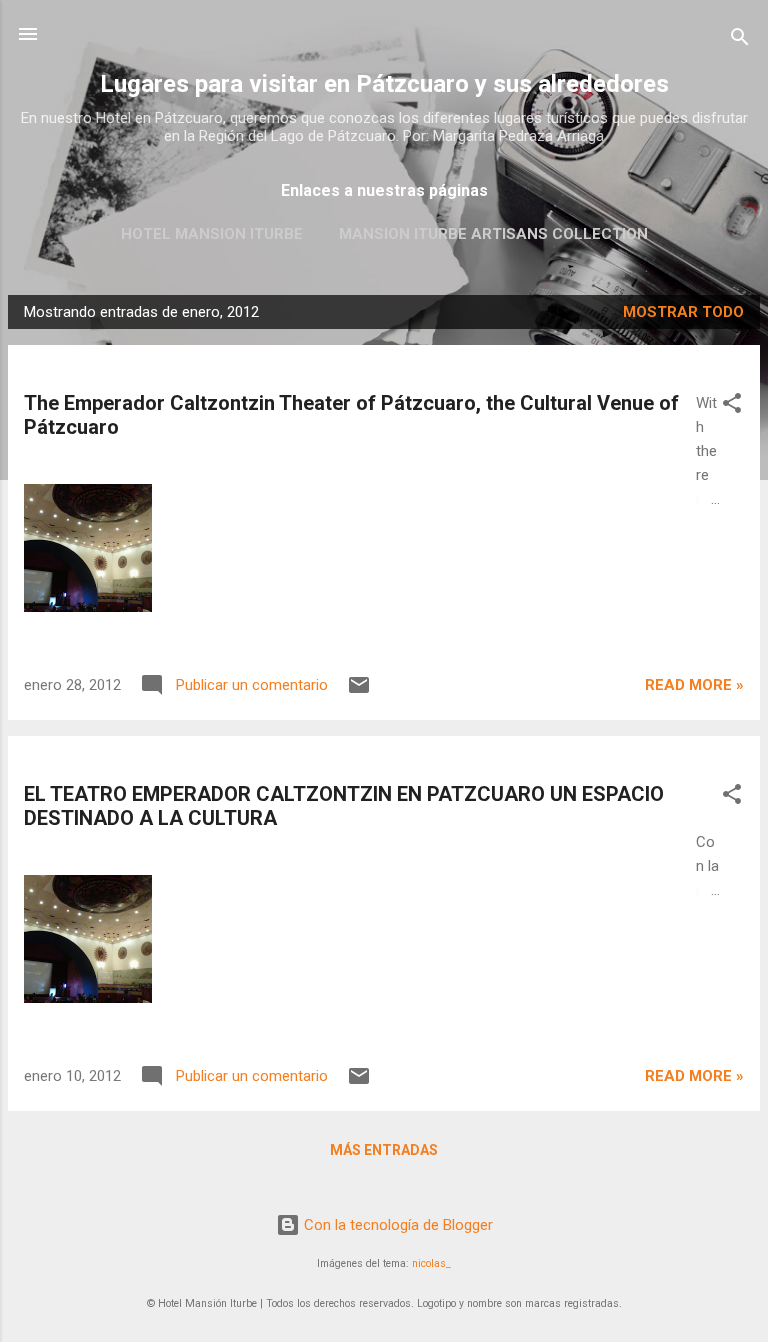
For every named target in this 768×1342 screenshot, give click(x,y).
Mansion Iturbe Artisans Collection (493, 234)
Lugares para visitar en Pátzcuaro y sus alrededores (384, 84)
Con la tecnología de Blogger (396, 1225)
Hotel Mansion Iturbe (212, 234)
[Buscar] (740, 40)
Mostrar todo (683, 312)
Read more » (694, 685)
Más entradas (384, 1150)
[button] (732, 406)
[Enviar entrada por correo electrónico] (359, 692)
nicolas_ (431, 1263)
